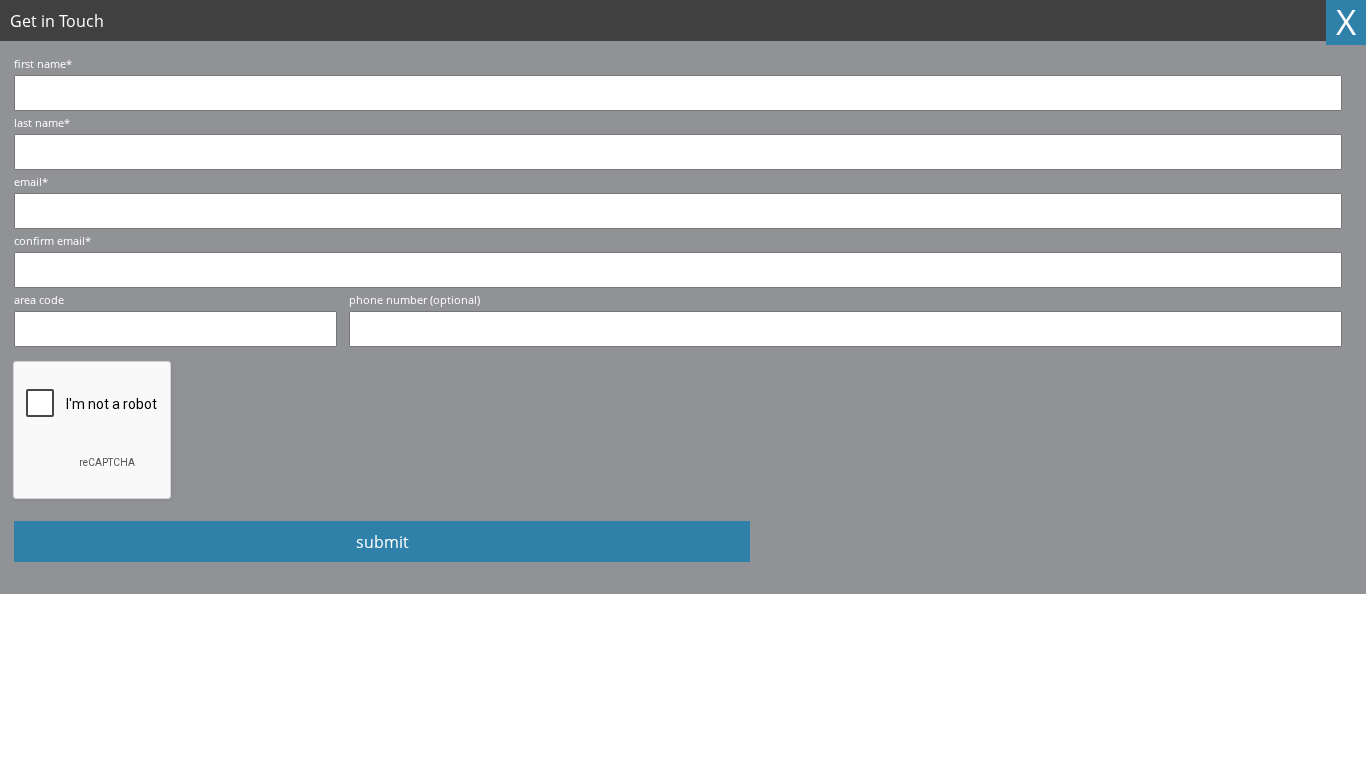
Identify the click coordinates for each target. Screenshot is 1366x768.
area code (39, 299)
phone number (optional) (414, 299)
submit (382, 542)
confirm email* (52, 240)
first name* (43, 63)
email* (31, 181)
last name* (42, 122)
